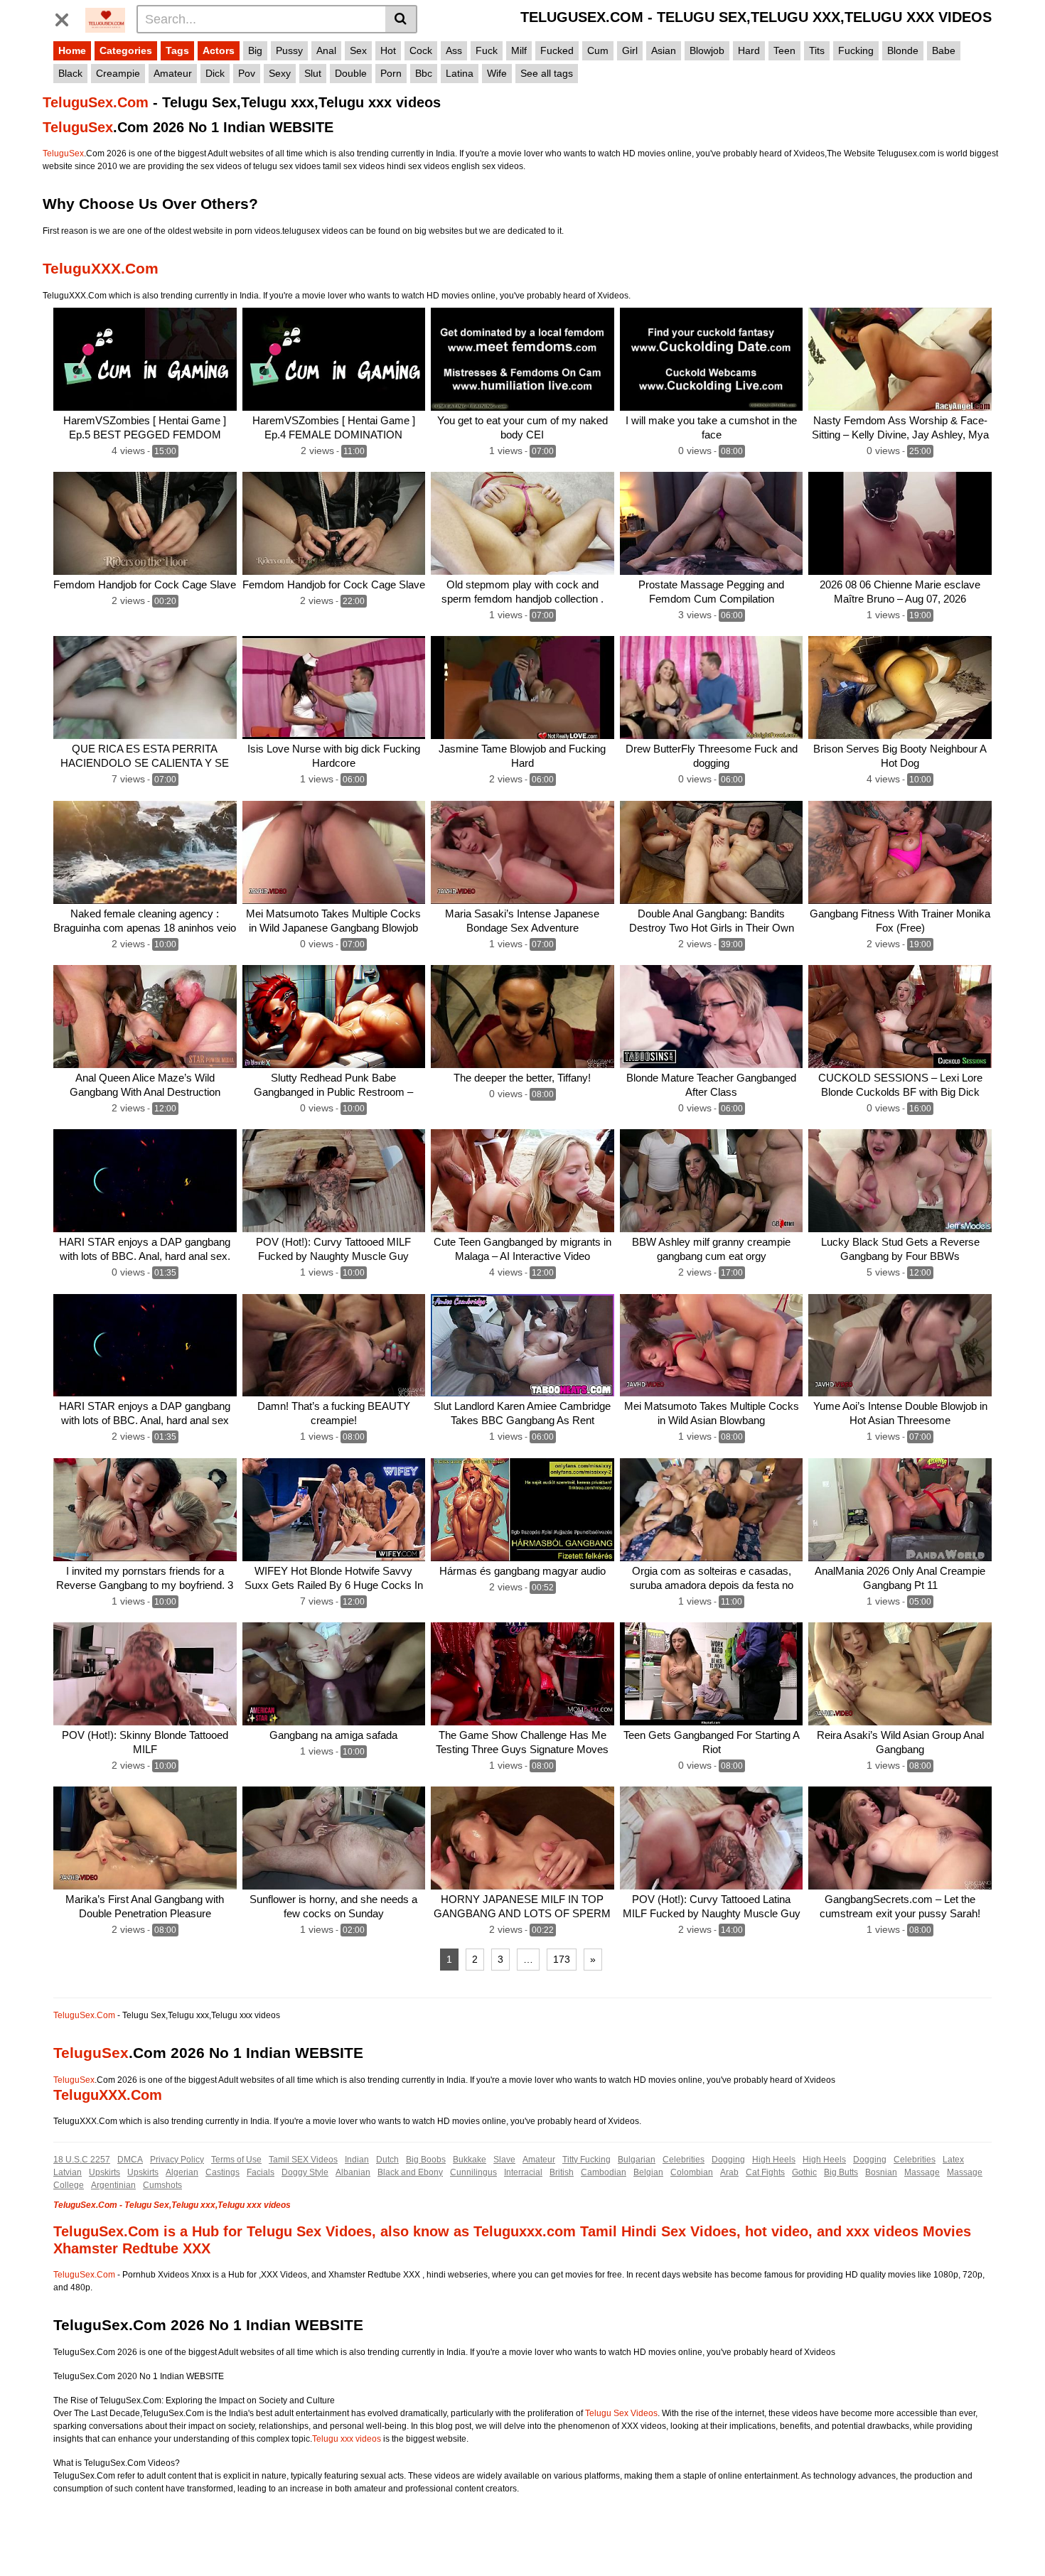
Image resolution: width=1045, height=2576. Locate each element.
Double (351, 73)
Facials (261, 2172)
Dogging (728, 2160)
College (69, 2185)
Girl (630, 50)
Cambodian (604, 2172)
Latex (953, 2160)
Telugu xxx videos (347, 2439)
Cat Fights (765, 2172)
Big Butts (841, 2172)
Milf (519, 50)
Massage (922, 2172)
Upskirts (104, 2172)
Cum (598, 50)
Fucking (856, 50)
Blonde (903, 50)
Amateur (173, 73)
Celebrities (684, 2160)
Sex (358, 50)
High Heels (774, 2160)
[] (401, 19)
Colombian (692, 2172)
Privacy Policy (177, 2160)
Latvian (68, 2172)
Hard (749, 50)
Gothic (804, 2172)
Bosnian (881, 2172)
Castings (223, 2172)
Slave (504, 2160)
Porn (391, 73)
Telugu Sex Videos (621, 2413)
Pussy (289, 50)
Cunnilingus (473, 2172)
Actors (219, 50)
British (562, 2172)
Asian (664, 50)
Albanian (353, 2172)
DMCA (130, 2160)
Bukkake (470, 2160)
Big (255, 50)
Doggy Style (305, 2172)
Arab (729, 2172)
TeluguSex (78, 127)
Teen (784, 50)
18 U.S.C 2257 (82, 2160)
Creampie (118, 73)
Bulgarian (637, 2160)
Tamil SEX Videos (303, 2160)
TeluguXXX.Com (101, 268)
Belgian (648, 2172)
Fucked (557, 50)
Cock (421, 50)
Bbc (424, 73)
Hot (388, 50)
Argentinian (113, 2185)
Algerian (182, 2172)
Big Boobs (426, 2160)
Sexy (280, 73)
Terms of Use (236, 2160)
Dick (215, 73)
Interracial (523, 2172)
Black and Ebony (410, 2172)
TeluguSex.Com (96, 102)
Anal (326, 50)
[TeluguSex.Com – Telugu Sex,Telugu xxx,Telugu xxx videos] (105, 18)
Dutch (387, 2160)
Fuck (487, 50)
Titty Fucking (586, 2160)
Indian (357, 2160)
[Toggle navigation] (67, 17)
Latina (460, 73)
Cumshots (162, 2185)
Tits (817, 50)
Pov (247, 73)
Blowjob (707, 50)
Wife (497, 73)
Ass (454, 50)
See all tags (547, 73)
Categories (126, 50)
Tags (177, 50)
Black (70, 73)
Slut (313, 73)
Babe (944, 50)
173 (562, 1959)
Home (72, 50)
